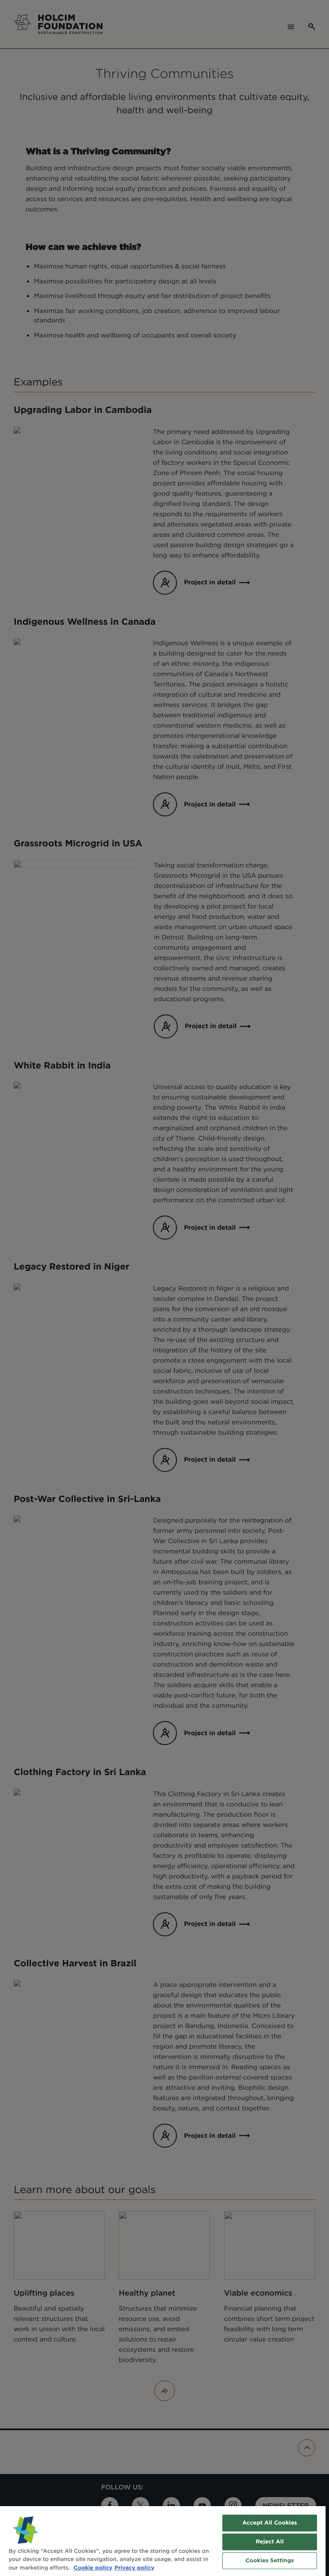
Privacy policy (134, 2568)
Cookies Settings (270, 2561)
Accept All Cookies (270, 2523)
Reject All (270, 2542)
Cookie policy (93, 2568)
